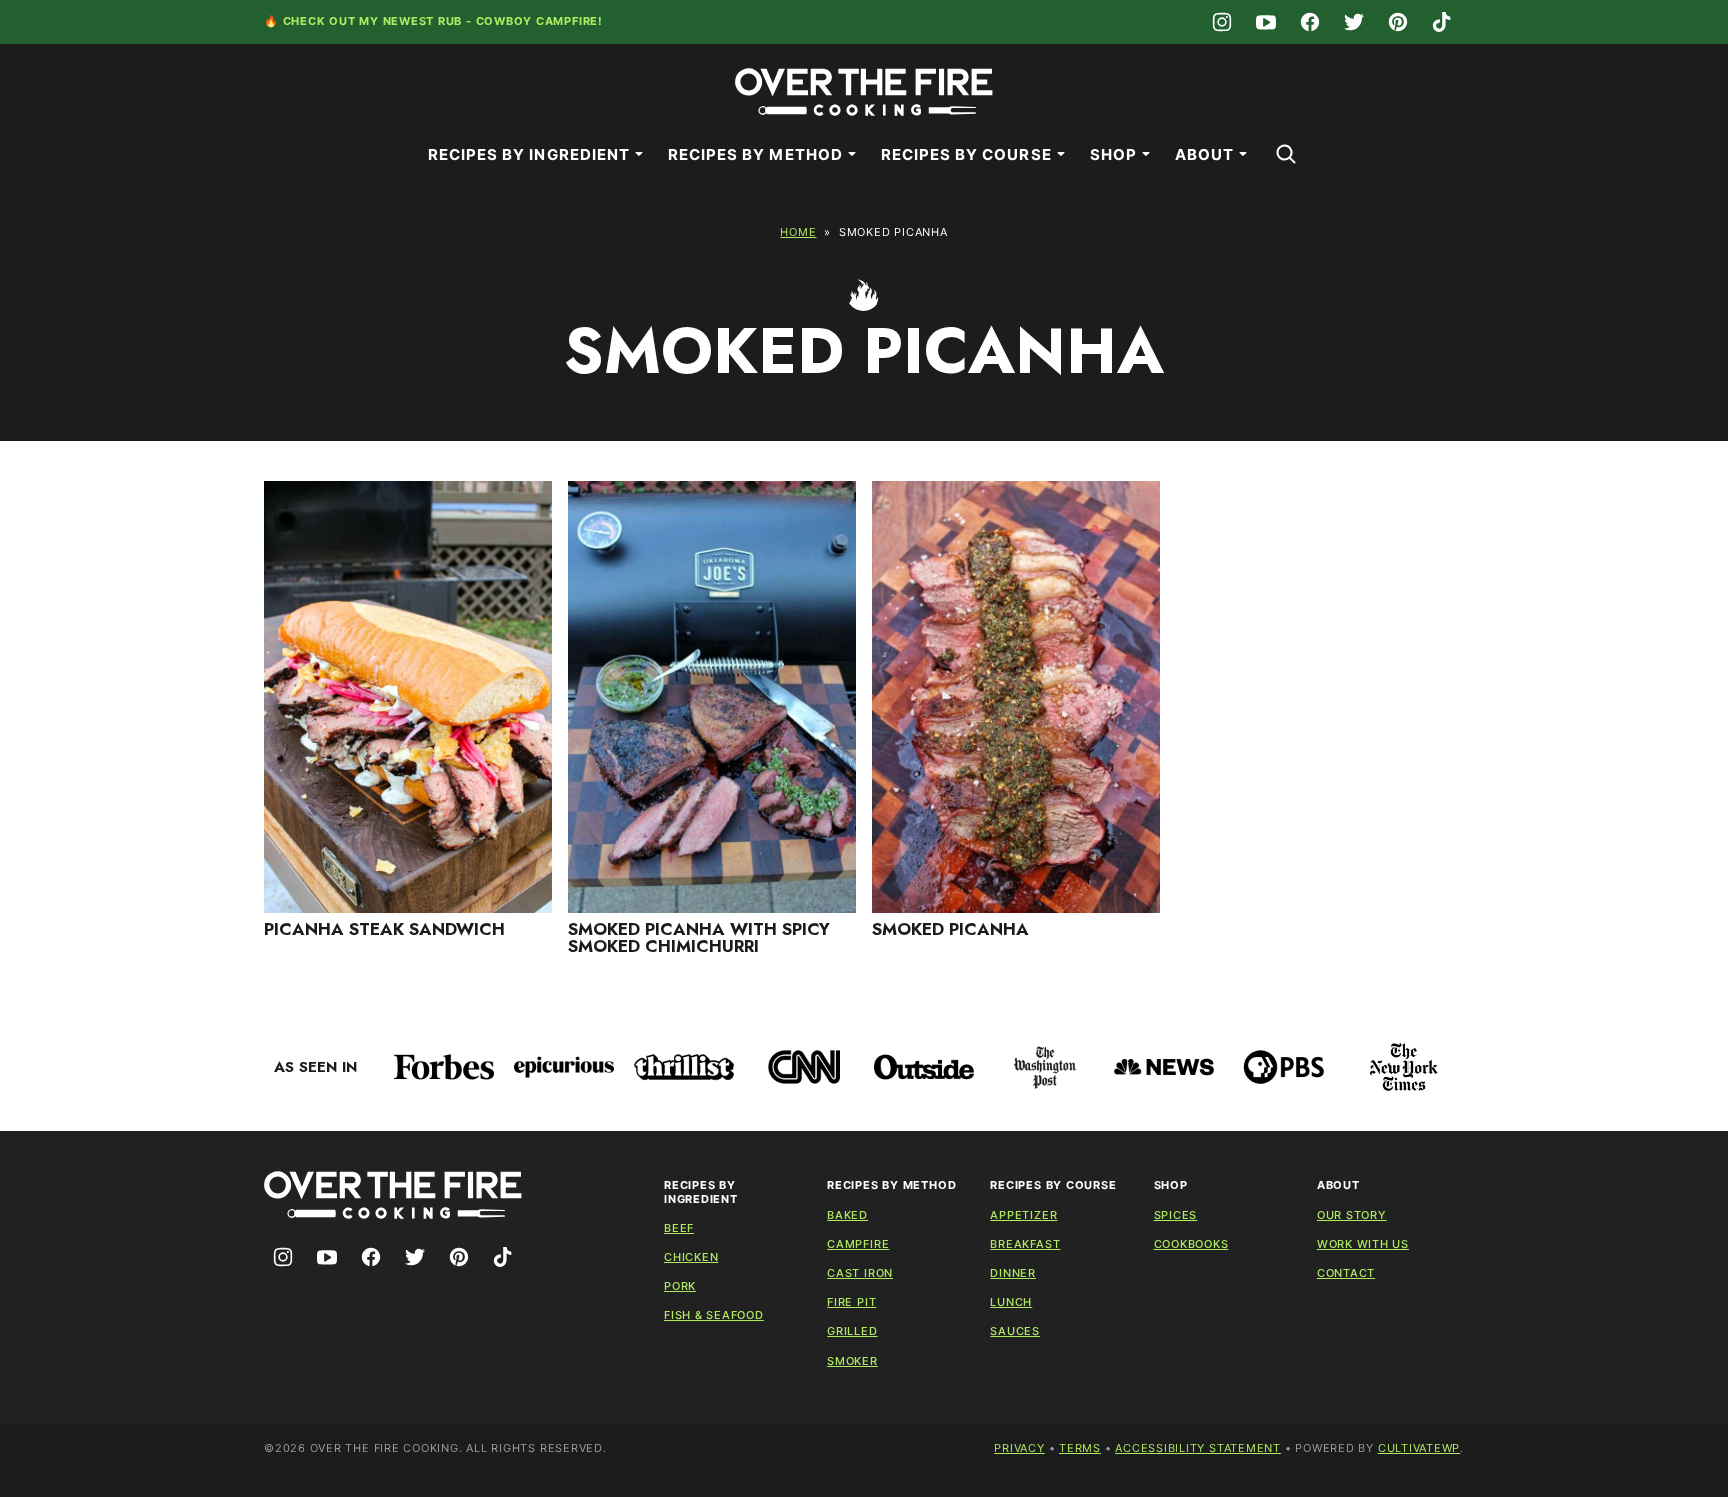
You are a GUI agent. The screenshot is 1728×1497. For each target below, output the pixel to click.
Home (798, 232)
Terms (1080, 1448)
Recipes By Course (966, 154)
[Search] (1286, 154)
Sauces (1015, 1331)
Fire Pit (851, 1302)
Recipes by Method (755, 154)
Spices (1176, 1215)
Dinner (1013, 1273)
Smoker (852, 1361)
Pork (680, 1286)
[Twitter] (1354, 22)
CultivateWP (1419, 1448)
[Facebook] (1310, 22)
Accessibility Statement (1198, 1448)
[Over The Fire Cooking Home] (864, 92)
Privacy (1019, 1448)
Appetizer (1023, 1215)
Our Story (1352, 1215)
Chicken (691, 1257)
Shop (1113, 154)
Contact (1346, 1273)
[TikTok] (1442, 22)
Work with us (1363, 1244)
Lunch (1011, 1302)
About (1204, 154)
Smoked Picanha (950, 929)
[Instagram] (1222, 22)
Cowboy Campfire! (539, 21)
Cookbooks (1191, 1244)
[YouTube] (1266, 22)
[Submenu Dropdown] (639, 154)
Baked (847, 1215)
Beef (679, 1228)
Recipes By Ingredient (529, 154)
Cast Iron (860, 1273)
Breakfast (1025, 1244)
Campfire (858, 1244)
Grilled (852, 1331)
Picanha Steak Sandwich (384, 929)
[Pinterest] (1398, 22)
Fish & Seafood (714, 1315)
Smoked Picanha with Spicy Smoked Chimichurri (699, 937)
